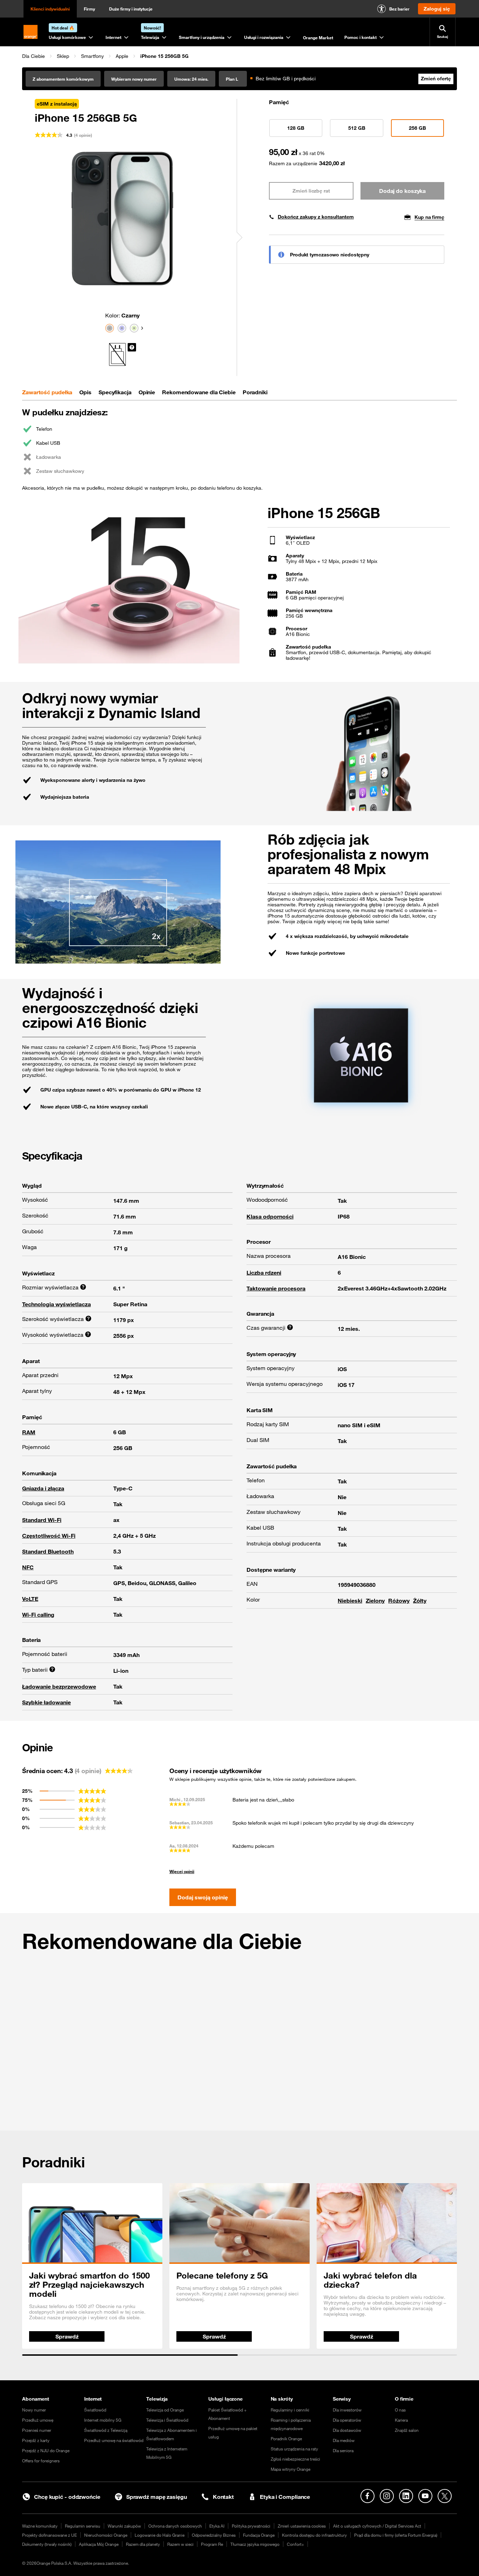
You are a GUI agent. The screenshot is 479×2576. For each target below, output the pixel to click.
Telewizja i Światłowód (167, 2420)
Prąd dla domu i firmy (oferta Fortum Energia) (396, 2535)
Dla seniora (343, 2450)
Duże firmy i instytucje (131, 9)
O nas (400, 2410)
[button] (33, 56)
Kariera (401, 2420)
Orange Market (318, 38)
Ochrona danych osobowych (175, 2526)
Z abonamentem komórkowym (63, 79)
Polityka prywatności (251, 2526)
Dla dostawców (347, 2430)
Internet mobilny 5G (103, 2420)
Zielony (375, 1601)
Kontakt (223, 2497)
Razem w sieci (180, 2544)
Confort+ (295, 2544)
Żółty (420, 1601)
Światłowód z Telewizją (106, 2430)
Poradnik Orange (286, 2439)
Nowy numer (34, 2410)
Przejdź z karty (36, 2440)
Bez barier (399, 9)
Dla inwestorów (347, 2410)
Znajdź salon (407, 2430)
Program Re (212, 2544)
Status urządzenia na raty (294, 2449)
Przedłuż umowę (38, 2420)
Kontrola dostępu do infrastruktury (314, 2535)
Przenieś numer (37, 2430)
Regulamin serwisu (83, 2526)
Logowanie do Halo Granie (160, 2535)
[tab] (47, 392)
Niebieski (350, 1601)
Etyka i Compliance (285, 2497)
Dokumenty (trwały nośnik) (47, 2544)
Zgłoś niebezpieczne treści (295, 2459)
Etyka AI (217, 2526)
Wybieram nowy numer (134, 79)
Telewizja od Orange (165, 2410)
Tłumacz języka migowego (255, 2544)
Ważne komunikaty (40, 2526)
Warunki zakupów (124, 2526)
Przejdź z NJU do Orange (46, 2450)
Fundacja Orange (259, 2535)
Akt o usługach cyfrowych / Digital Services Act (377, 2526)
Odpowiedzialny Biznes (214, 2535)
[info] (132, 347)
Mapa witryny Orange (291, 2469)
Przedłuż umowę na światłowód (114, 2440)
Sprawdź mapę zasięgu (157, 2497)
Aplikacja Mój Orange (99, 2544)
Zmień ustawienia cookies (302, 2526)
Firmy (89, 9)
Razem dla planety (143, 2544)
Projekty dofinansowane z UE (49, 2535)
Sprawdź (67, 2336)
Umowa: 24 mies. (191, 79)
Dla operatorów (347, 2420)
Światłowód (95, 2410)
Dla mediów (344, 2440)
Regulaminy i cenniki (290, 2410)
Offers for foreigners (41, 2461)
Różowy (399, 1601)
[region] (239, 56)
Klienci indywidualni (50, 9)
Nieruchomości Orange (106, 2535)
